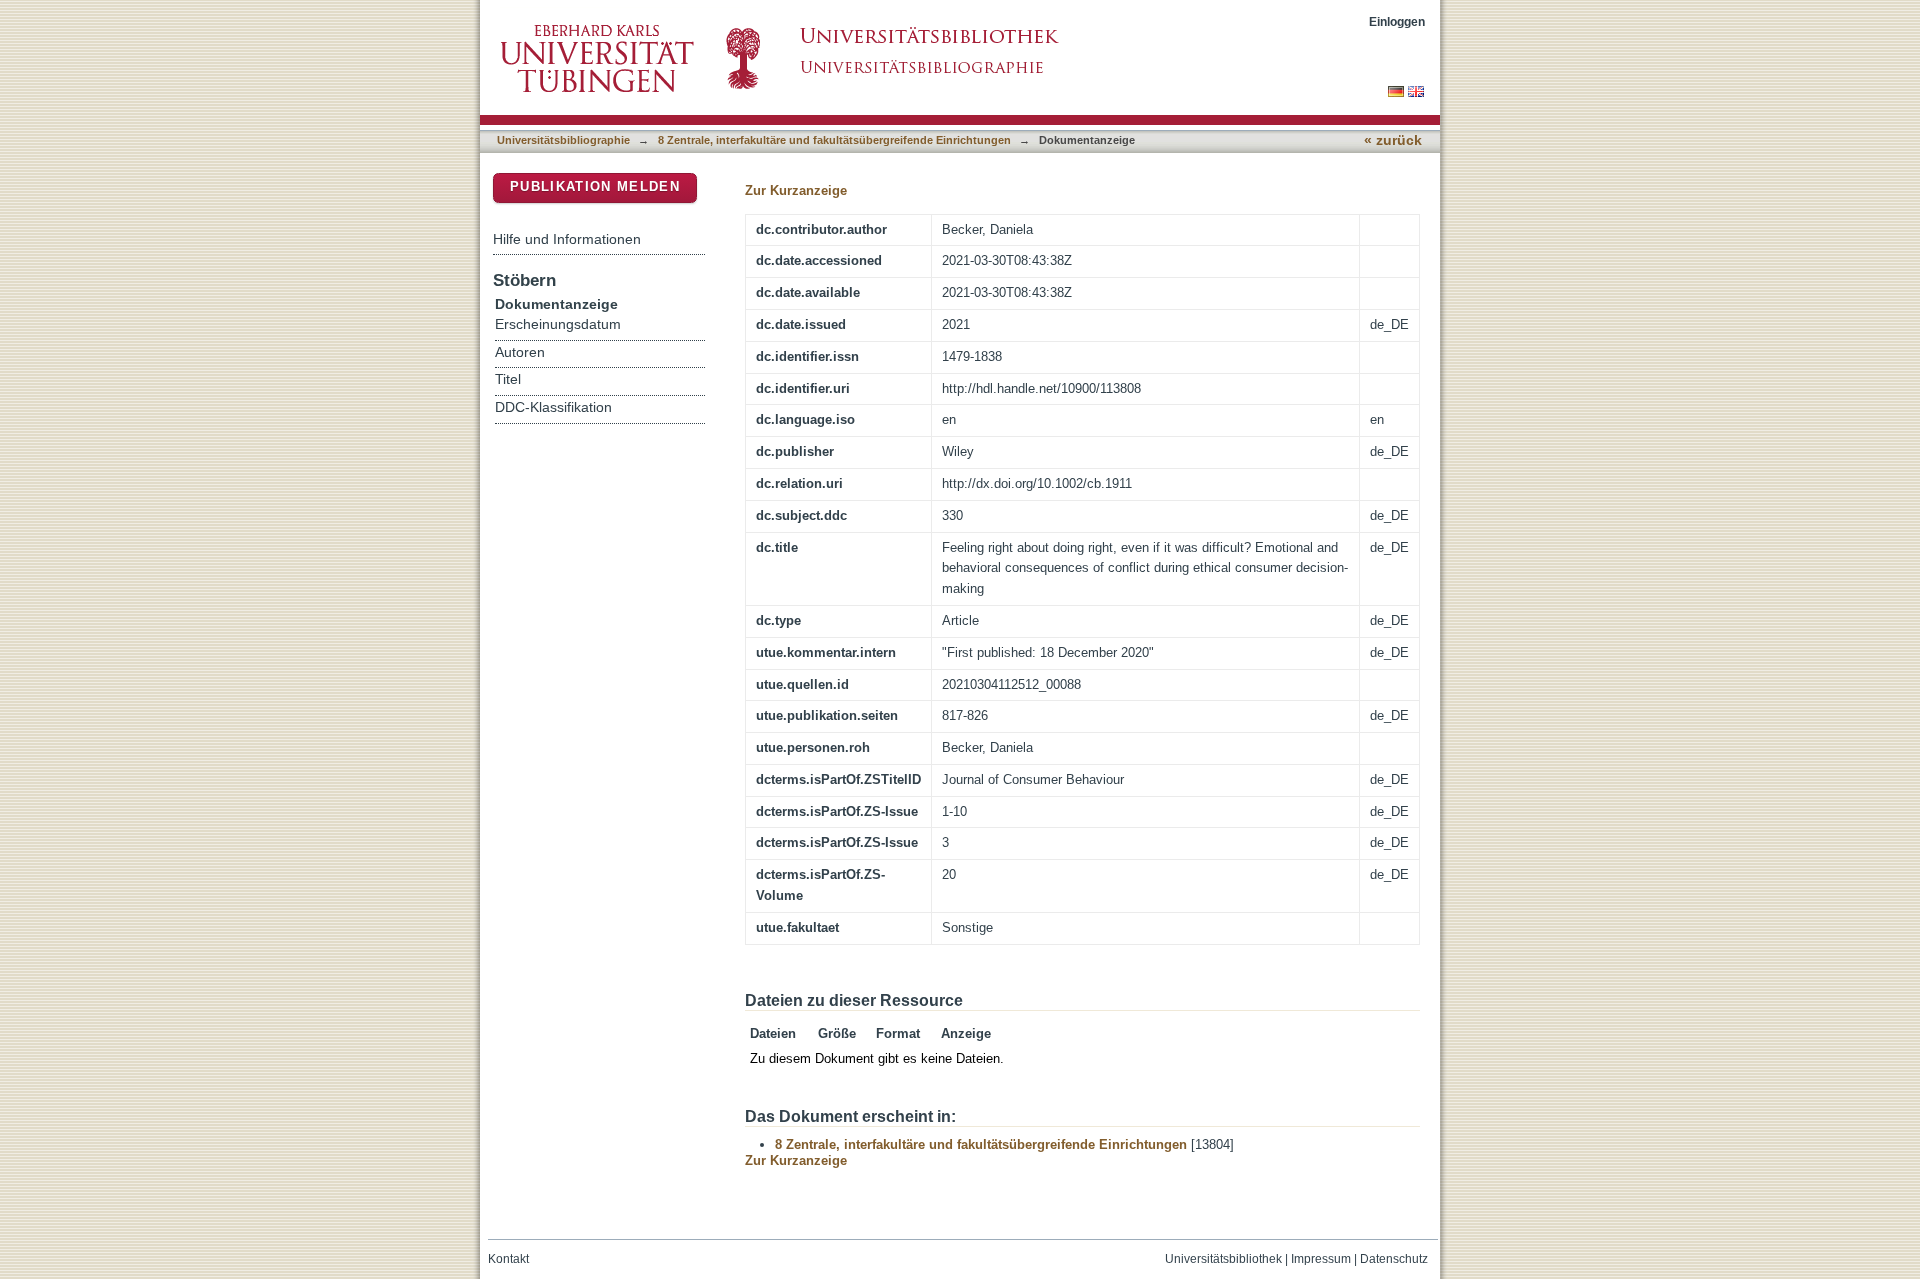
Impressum (1321, 1259)
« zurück (1393, 140)
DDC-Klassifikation (553, 407)
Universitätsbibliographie (563, 140)
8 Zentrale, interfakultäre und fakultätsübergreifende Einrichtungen (834, 140)
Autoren (520, 352)
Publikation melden (595, 186)
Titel (508, 379)
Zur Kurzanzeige (796, 190)
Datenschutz (1394, 1259)
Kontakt (508, 1259)
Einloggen (1397, 21)
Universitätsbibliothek (1223, 1259)
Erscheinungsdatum (558, 324)
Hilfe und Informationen (567, 239)
